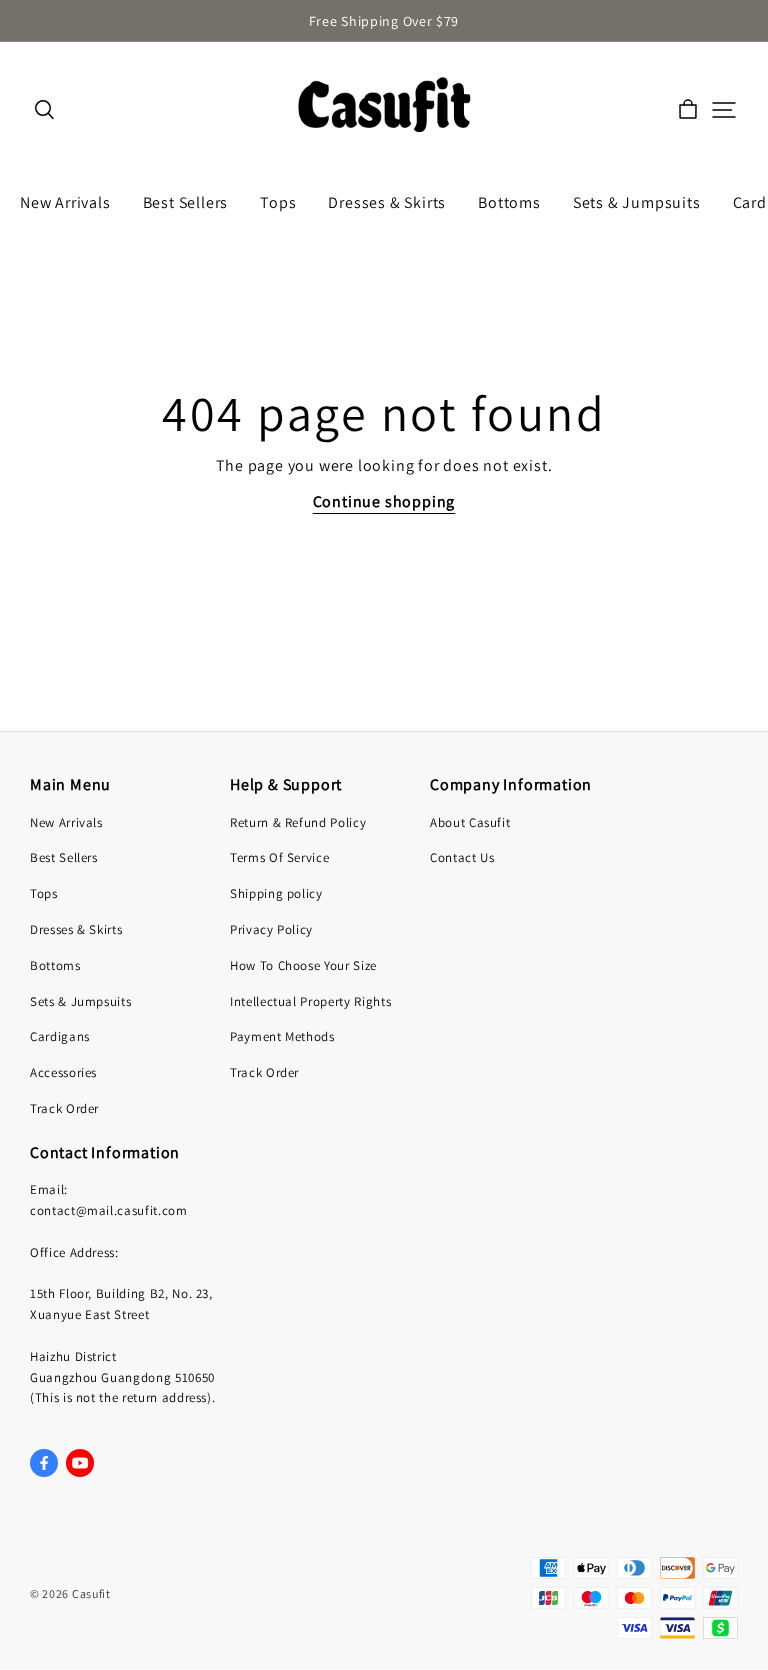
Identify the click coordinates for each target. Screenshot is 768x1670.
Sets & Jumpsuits (80, 1001)
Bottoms (55, 965)
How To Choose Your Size (303, 965)
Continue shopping (384, 501)
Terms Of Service (279, 857)
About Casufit (470, 822)
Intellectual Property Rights (310, 1001)
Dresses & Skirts (76, 929)
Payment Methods (282, 1036)
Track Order (64, 1108)
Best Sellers (64, 857)
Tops (44, 893)
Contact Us (462, 857)
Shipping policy (276, 893)
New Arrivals (66, 822)
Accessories (63, 1072)
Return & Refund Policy (298, 822)
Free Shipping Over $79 (384, 21)
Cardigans (60, 1036)
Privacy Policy (271, 929)
